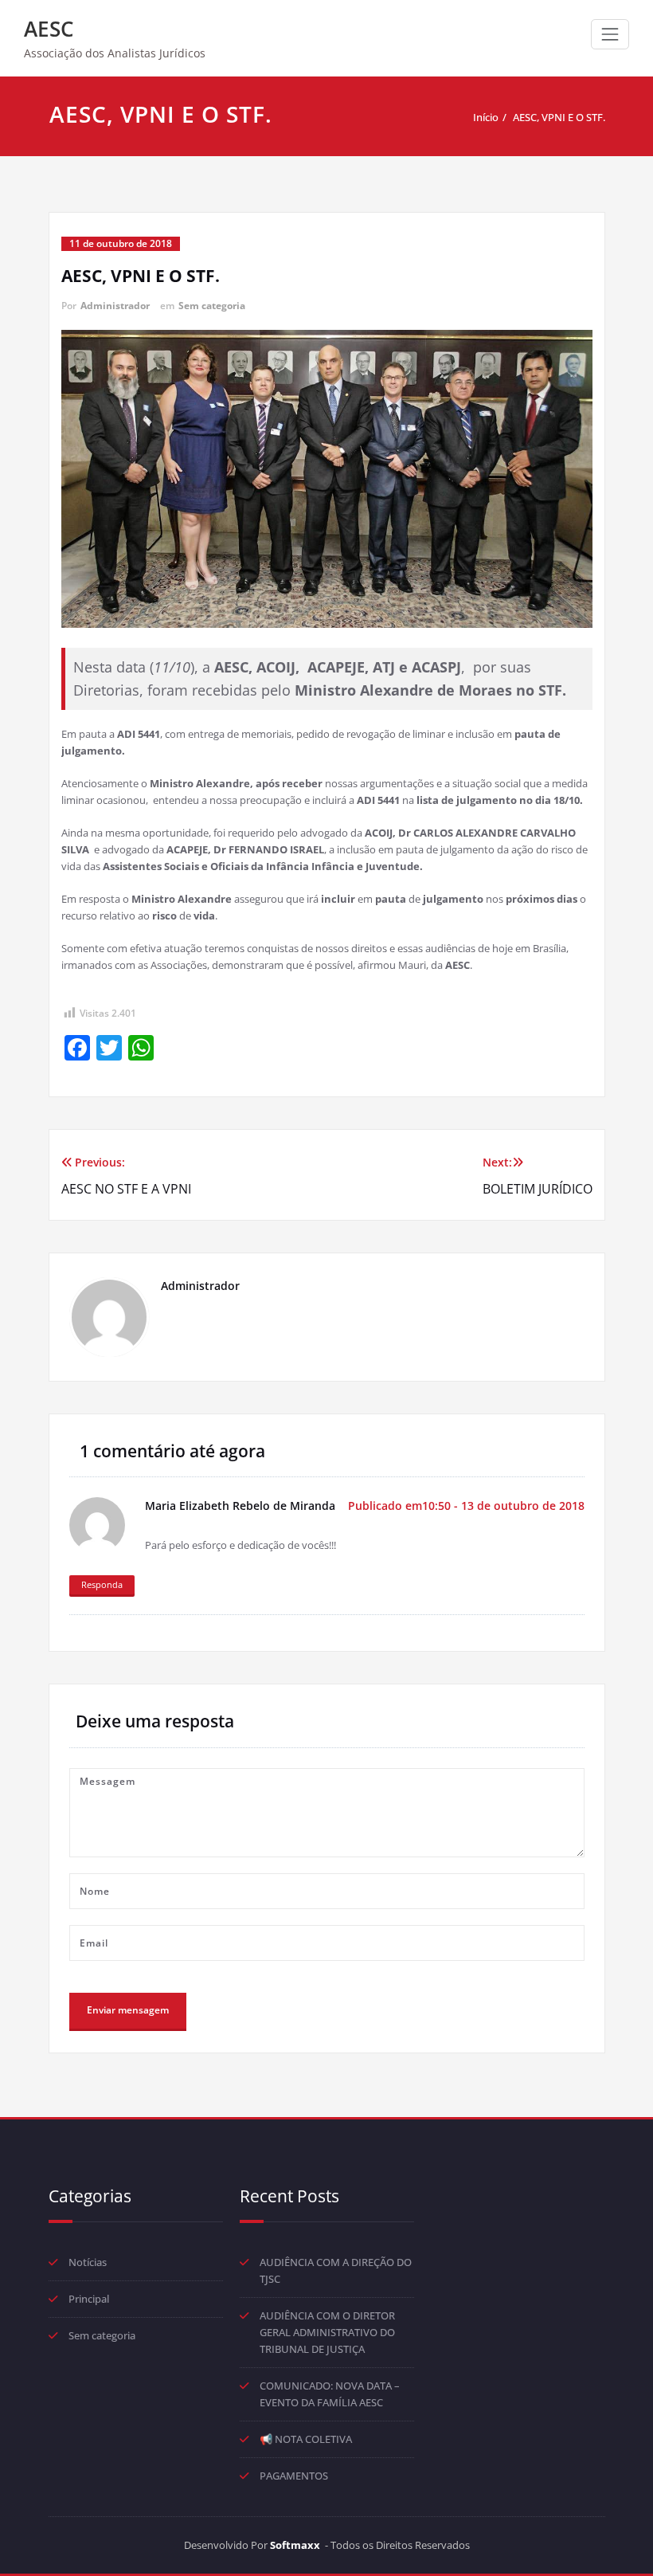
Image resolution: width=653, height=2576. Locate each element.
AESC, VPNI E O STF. (559, 117)
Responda (102, 1584)
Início (486, 117)
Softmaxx (295, 2545)
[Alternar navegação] (610, 34)
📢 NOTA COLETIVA (306, 2439)
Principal (89, 2299)
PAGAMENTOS (294, 2476)
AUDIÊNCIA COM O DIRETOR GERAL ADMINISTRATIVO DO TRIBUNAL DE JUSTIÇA (327, 2332)
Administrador (115, 306)
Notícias (88, 2262)
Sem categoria (212, 306)
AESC (49, 29)
